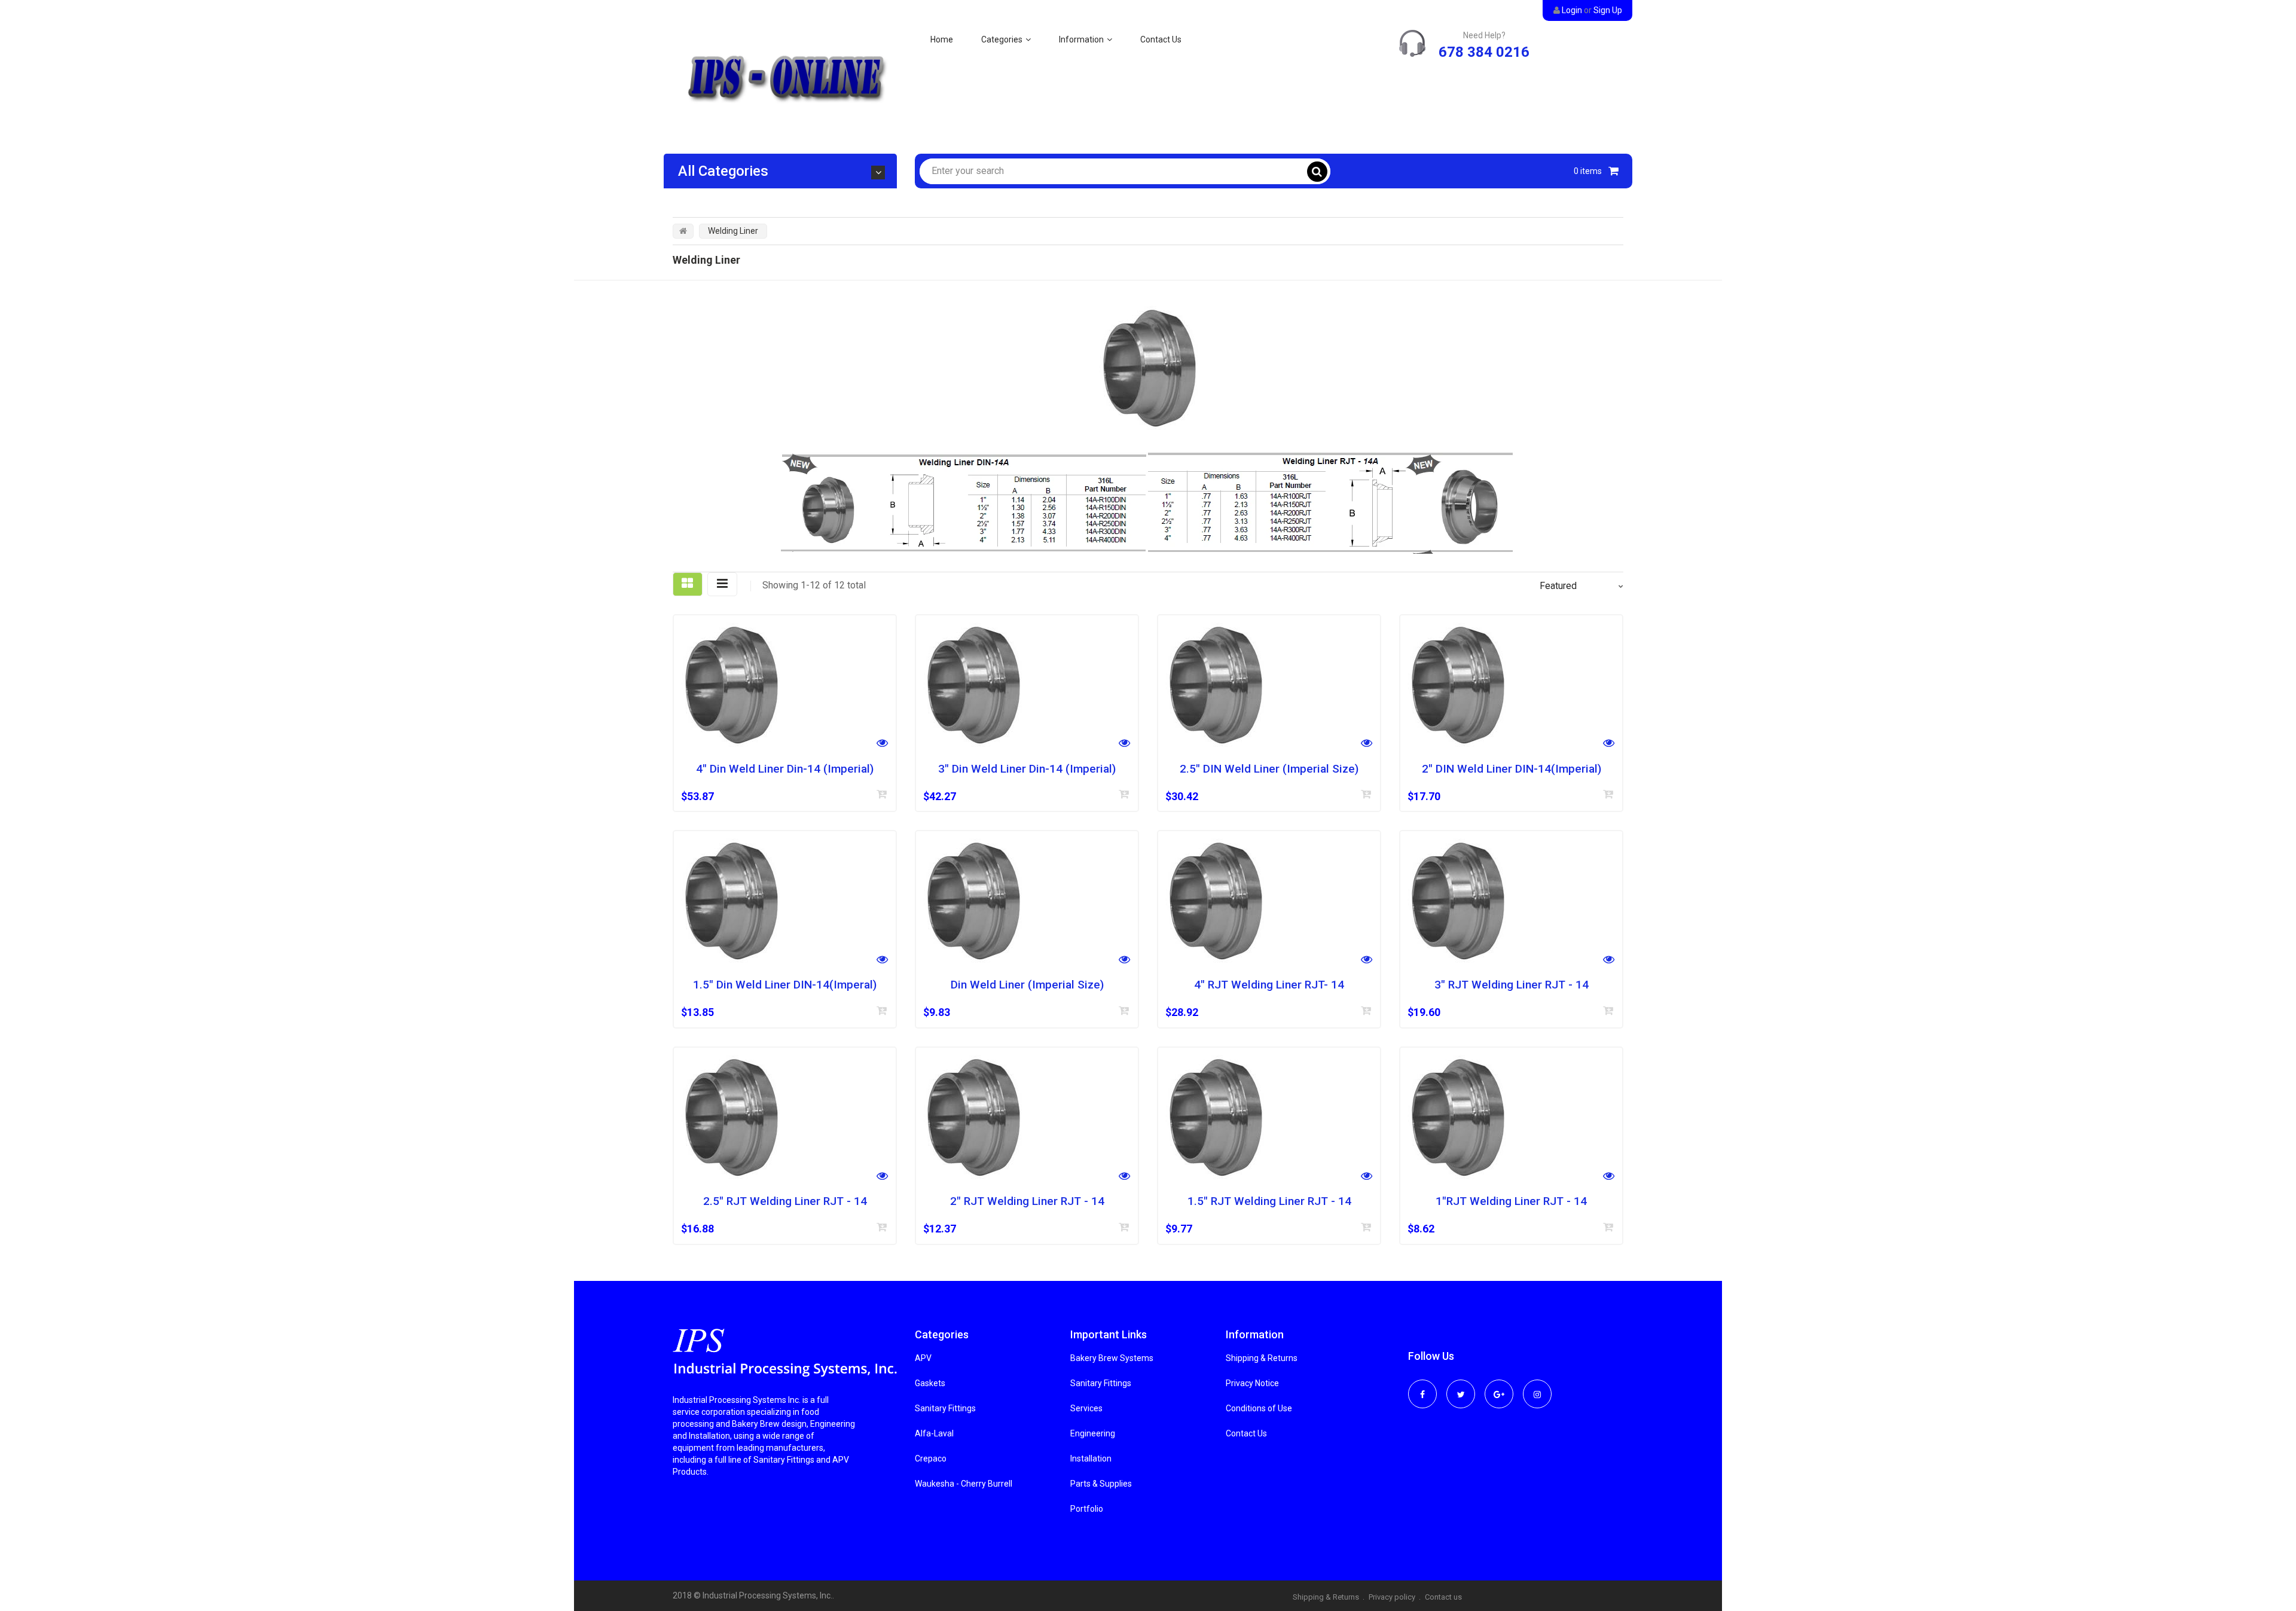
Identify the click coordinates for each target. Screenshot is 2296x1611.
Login (1572, 10)
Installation (1091, 1459)
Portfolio (1087, 1509)
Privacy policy (1392, 1597)
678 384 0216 (1484, 52)
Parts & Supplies (1101, 1484)
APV (923, 1358)
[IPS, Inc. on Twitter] (1461, 1386)
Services (1086, 1408)
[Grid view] (688, 584)
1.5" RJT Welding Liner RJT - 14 (1269, 1201)
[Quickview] (882, 744)
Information (1081, 39)
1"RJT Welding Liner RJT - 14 (1511, 1201)
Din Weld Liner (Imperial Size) (1027, 985)
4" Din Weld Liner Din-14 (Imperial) (785, 769)
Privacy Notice (1252, 1383)
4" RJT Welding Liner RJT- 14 (1269, 985)
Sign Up (1608, 10)
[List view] (722, 584)
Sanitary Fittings (945, 1408)
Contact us (1443, 1597)
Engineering (1093, 1433)
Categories (1002, 39)
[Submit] (882, 794)
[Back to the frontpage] (683, 231)
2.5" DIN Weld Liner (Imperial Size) (1269, 769)
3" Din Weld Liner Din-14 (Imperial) (1027, 769)
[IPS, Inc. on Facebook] (1422, 1386)
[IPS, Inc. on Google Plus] (1499, 1386)
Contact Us (1161, 39)
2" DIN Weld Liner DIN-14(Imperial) (1512, 769)
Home (942, 39)
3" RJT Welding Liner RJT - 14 (1512, 985)
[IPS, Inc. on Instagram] (1537, 1386)
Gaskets (930, 1383)
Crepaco (931, 1459)
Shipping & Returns (1262, 1358)
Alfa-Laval (934, 1433)
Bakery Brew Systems (1112, 1358)
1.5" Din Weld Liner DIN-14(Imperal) (785, 985)
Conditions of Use (1259, 1408)
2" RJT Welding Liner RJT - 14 (1027, 1201)
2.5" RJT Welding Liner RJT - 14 (785, 1201)
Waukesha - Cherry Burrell (964, 1484)
